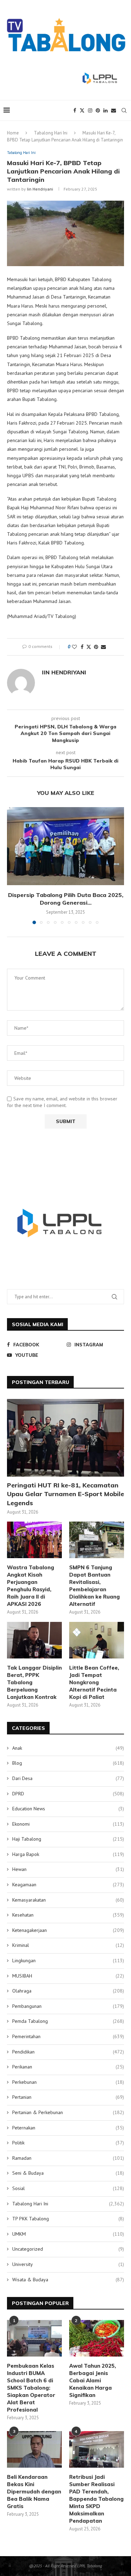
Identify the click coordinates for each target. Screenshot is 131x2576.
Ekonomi (68, 1824)
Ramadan (68, 2158)
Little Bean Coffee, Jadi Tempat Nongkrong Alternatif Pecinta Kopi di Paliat (94, 1682)
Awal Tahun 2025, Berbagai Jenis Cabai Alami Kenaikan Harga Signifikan (93, 2380)
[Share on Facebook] (82, 647)
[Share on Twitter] (89, 647)
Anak (68, 1748)
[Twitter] (82, 110)
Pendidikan (68, 2052)
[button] (13, 865)
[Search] (124, 110)
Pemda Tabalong (68, 2021)
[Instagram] (90, 110)
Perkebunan (68, 2082)
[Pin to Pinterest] (96, 647)
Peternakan (68, 2128)
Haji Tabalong (68, 1839)
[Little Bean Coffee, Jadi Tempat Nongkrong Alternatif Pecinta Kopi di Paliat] (97, 1640)
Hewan (68, 1869)
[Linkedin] (105, 110)
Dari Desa (68, 1778)
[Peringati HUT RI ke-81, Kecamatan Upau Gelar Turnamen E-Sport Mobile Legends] (65, 1438)
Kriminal (68, 1945)
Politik (68, 2143)
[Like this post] (74, 647)
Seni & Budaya (68, 2173)
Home (13, 133)
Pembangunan (68, 2006)
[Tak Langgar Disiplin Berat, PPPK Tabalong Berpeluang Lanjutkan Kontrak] (34, 1640)
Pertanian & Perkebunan (68, 2112)
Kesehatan (68, 1915)
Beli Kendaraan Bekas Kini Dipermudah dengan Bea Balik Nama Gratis (34, 2492)
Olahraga (68, 1991)
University (68, 2264)
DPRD (68, 1794)
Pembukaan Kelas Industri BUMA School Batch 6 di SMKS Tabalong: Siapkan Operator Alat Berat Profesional (31, 2388)
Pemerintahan (68, 2036)
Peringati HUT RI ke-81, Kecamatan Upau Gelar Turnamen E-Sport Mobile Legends (65, 1494)
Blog (68, 1763)
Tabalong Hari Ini (51, 133)
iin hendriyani (40, 189)
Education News (68, 1809)
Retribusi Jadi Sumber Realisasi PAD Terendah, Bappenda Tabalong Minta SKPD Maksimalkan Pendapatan (96, 2499)
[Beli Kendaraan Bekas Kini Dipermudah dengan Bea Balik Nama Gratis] (34, 2449)
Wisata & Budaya (68, 2280)
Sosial (68, 2188)
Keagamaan (68, 1885)
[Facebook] (75, 110)
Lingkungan (68, 1960)
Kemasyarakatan (68, 1900)
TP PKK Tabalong (68, 2219)
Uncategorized (68, 2249)
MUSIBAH (68, 1976)
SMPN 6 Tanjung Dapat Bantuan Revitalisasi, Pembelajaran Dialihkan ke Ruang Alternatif (94, 1586)
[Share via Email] (103, 647)
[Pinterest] (98, 110)
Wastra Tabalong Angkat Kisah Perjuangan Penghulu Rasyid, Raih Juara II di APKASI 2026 (31, 1586)
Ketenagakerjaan (68, 1930)
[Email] (114, 110)
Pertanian (68, 2097)
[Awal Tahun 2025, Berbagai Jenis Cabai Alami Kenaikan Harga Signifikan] (97, 2338)
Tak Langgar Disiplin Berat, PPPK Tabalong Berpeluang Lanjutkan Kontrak (34, 1682)
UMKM (68, 2234)
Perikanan (68, 2067)
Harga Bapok (68, 1854)
